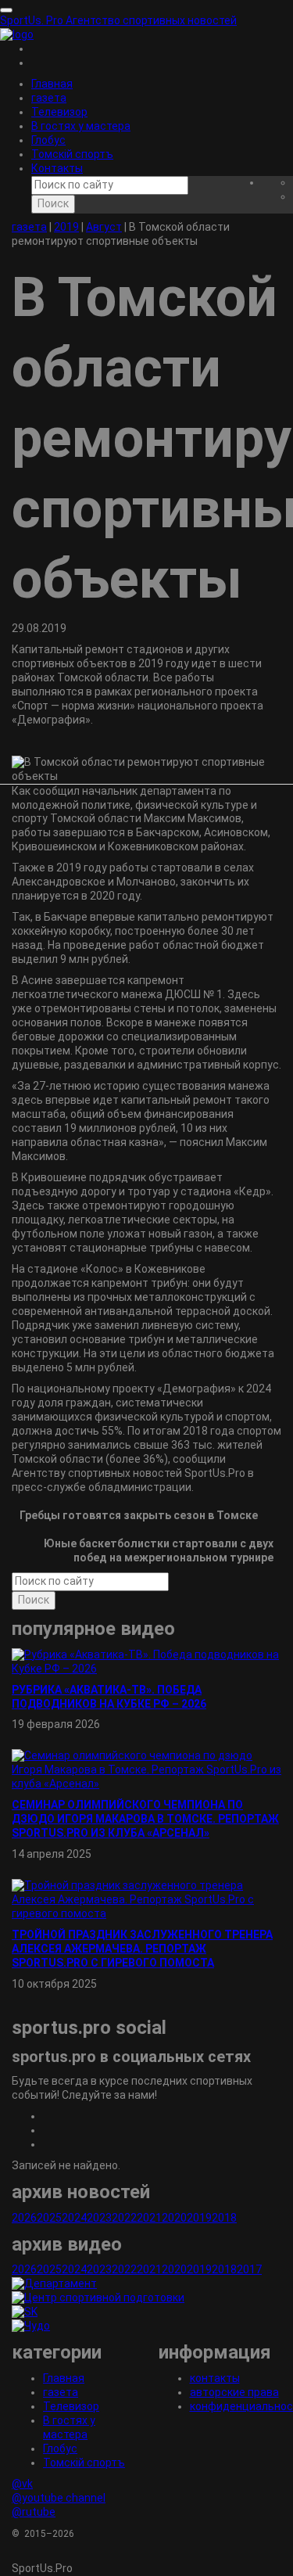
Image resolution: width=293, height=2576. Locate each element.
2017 (249, 2269)
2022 (124, 2218)
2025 (49, 2218)
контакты (215, 2378)
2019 (199, 2218)
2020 (174, 2218)
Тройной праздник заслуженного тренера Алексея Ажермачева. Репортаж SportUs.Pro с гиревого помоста (142, 1949)
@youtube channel (59, 2498)
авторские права (234, 2392)
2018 (224, 2218)
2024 (74, 2218)
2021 (149, 2218)
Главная (52, 84)
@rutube (34, 2512)
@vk (22, 2484)
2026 (24, 2218)
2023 (99, 2218)
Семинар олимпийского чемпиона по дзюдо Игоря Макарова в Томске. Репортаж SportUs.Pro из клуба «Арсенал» (145, 1819)
